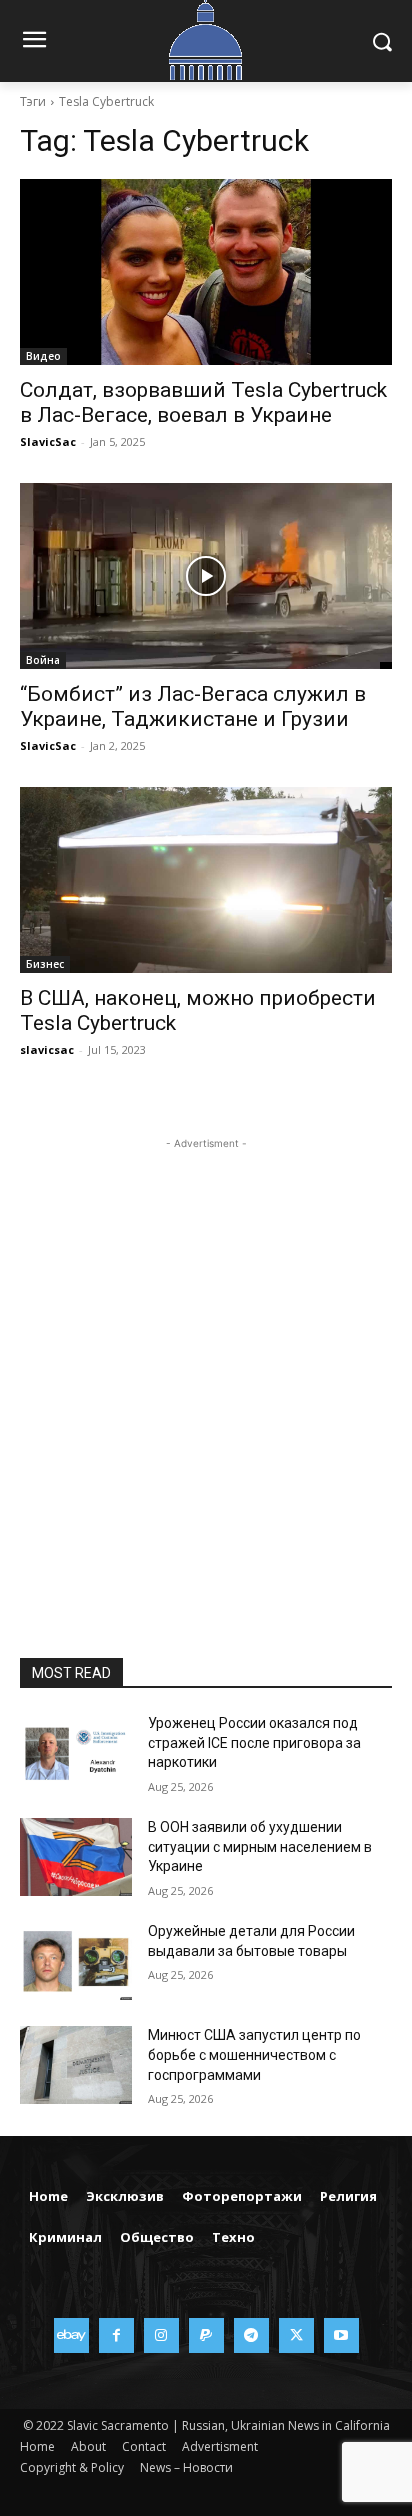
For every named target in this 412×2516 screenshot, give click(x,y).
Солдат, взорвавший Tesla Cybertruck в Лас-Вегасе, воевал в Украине (203, 402)
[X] (296, 2335)
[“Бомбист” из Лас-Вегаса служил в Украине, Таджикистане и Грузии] (206, 576)
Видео (43, 356)
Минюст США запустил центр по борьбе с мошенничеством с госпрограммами (254, 2054)
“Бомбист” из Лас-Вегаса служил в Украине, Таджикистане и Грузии (193, 706)
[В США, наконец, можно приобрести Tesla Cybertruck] (206, 880)
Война (43, 660)
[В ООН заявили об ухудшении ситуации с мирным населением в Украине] (76, 1857)
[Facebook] (116, 2335)
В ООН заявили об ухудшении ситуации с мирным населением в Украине (260, 1846)
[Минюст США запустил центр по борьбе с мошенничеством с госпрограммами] (76, 2065)
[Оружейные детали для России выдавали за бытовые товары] (76, 1961)
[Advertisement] (206, 1360)
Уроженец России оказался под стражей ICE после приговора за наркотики (254, 1742)
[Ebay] (71, 2335)
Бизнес (45, 964)
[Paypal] (206, 2335)
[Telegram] (251, 2335)
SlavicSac (48, 441)
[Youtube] (341, 2335)
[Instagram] (161, 2335)
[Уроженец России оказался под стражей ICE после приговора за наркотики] (76, 1753)
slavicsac (47, 1049)
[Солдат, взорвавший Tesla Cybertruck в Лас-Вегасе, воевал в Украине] (206, 272)
